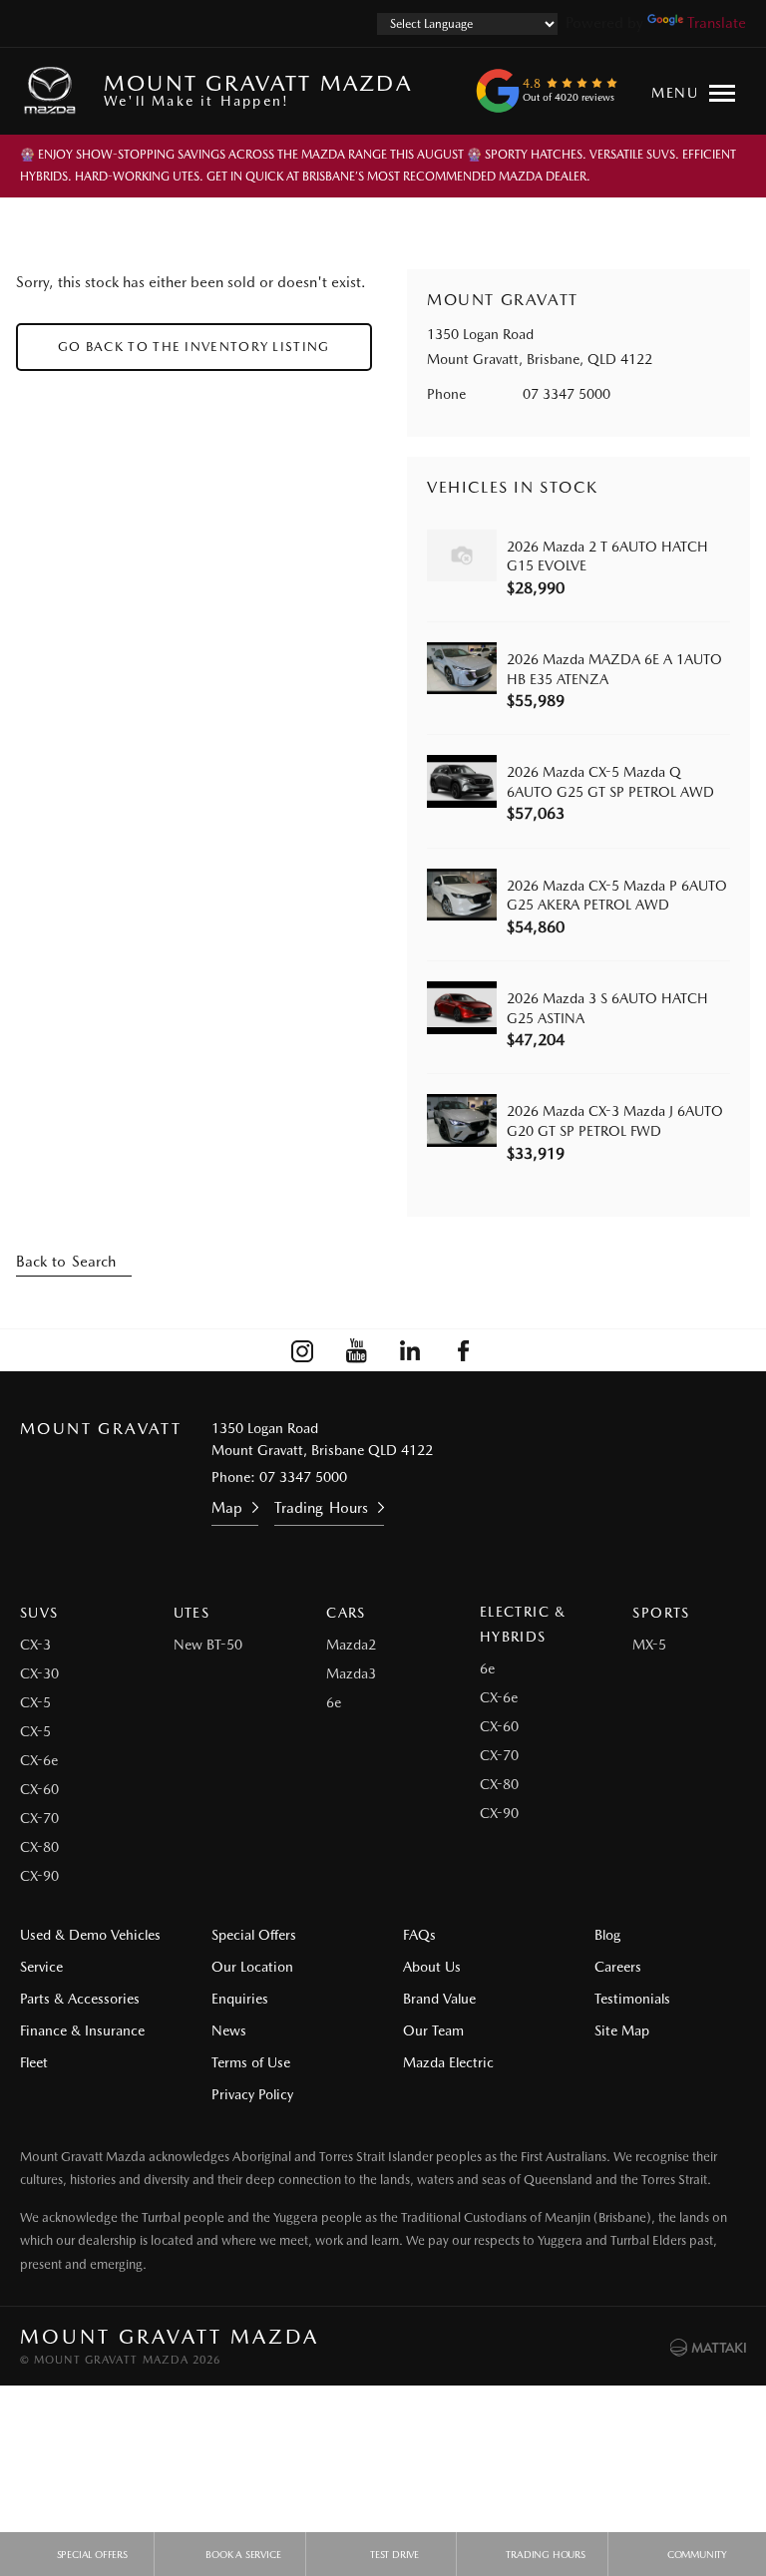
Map (227, 1508)
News (229, 2030)
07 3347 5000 (567, 394)
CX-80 (39, 1847)
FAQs (419, 1935)
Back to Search (66, 1262)
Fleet (34, 2062)
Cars (346, 1613)
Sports (661, 1613)
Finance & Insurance (82, 2030)
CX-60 (39, 1789)
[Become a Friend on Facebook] (464, 1350)
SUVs (39, 1613)
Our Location (252, 1967)
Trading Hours (321, 1508)
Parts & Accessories (80, 1999)
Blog (607, 1935)
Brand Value (439, 1999)
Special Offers (254, 1935)
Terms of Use (251, 2062)
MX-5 (649, 1645)
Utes (192, 1613)
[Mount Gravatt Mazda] (54, 91)
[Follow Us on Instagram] (302, 1350)
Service (41, 1967)
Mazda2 (351, 1645)
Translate (717, 23)
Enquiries (240, 1999)
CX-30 (39, 1673)
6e (334, 1702)
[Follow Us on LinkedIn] (410, 1350)
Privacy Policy (252, 2094)
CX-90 (39, 1876)
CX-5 (35, 1702)
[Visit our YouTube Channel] (356, 1350)
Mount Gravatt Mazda (258, 89)
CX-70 (39, 1818)
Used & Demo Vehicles (90, 1935)
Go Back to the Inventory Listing (194, 347)
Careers (618, 1967)
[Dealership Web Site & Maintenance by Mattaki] (708, 2348)
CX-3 (35, 1645)
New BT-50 (208, 1645)
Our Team (433, 2030)
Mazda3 (351, 1673)
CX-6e (39, 1760)
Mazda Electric (448, 2062)
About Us (432, 1967)
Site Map (622, 2030)
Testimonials (632, 1999)
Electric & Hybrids (523, 1624)
